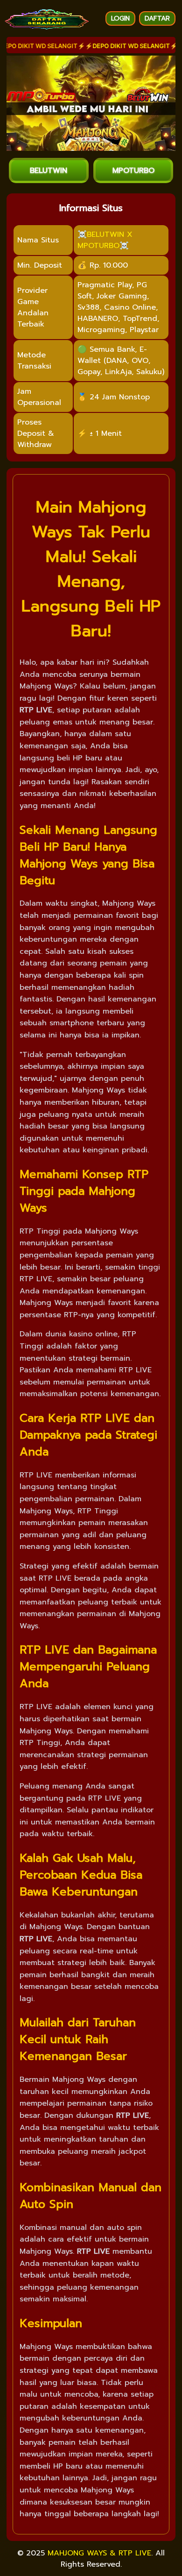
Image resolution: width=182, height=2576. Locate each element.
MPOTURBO (133, 170)
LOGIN (120, 18)
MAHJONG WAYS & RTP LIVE (99, 2553)
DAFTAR (157, 18)
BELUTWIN (49, 170)
